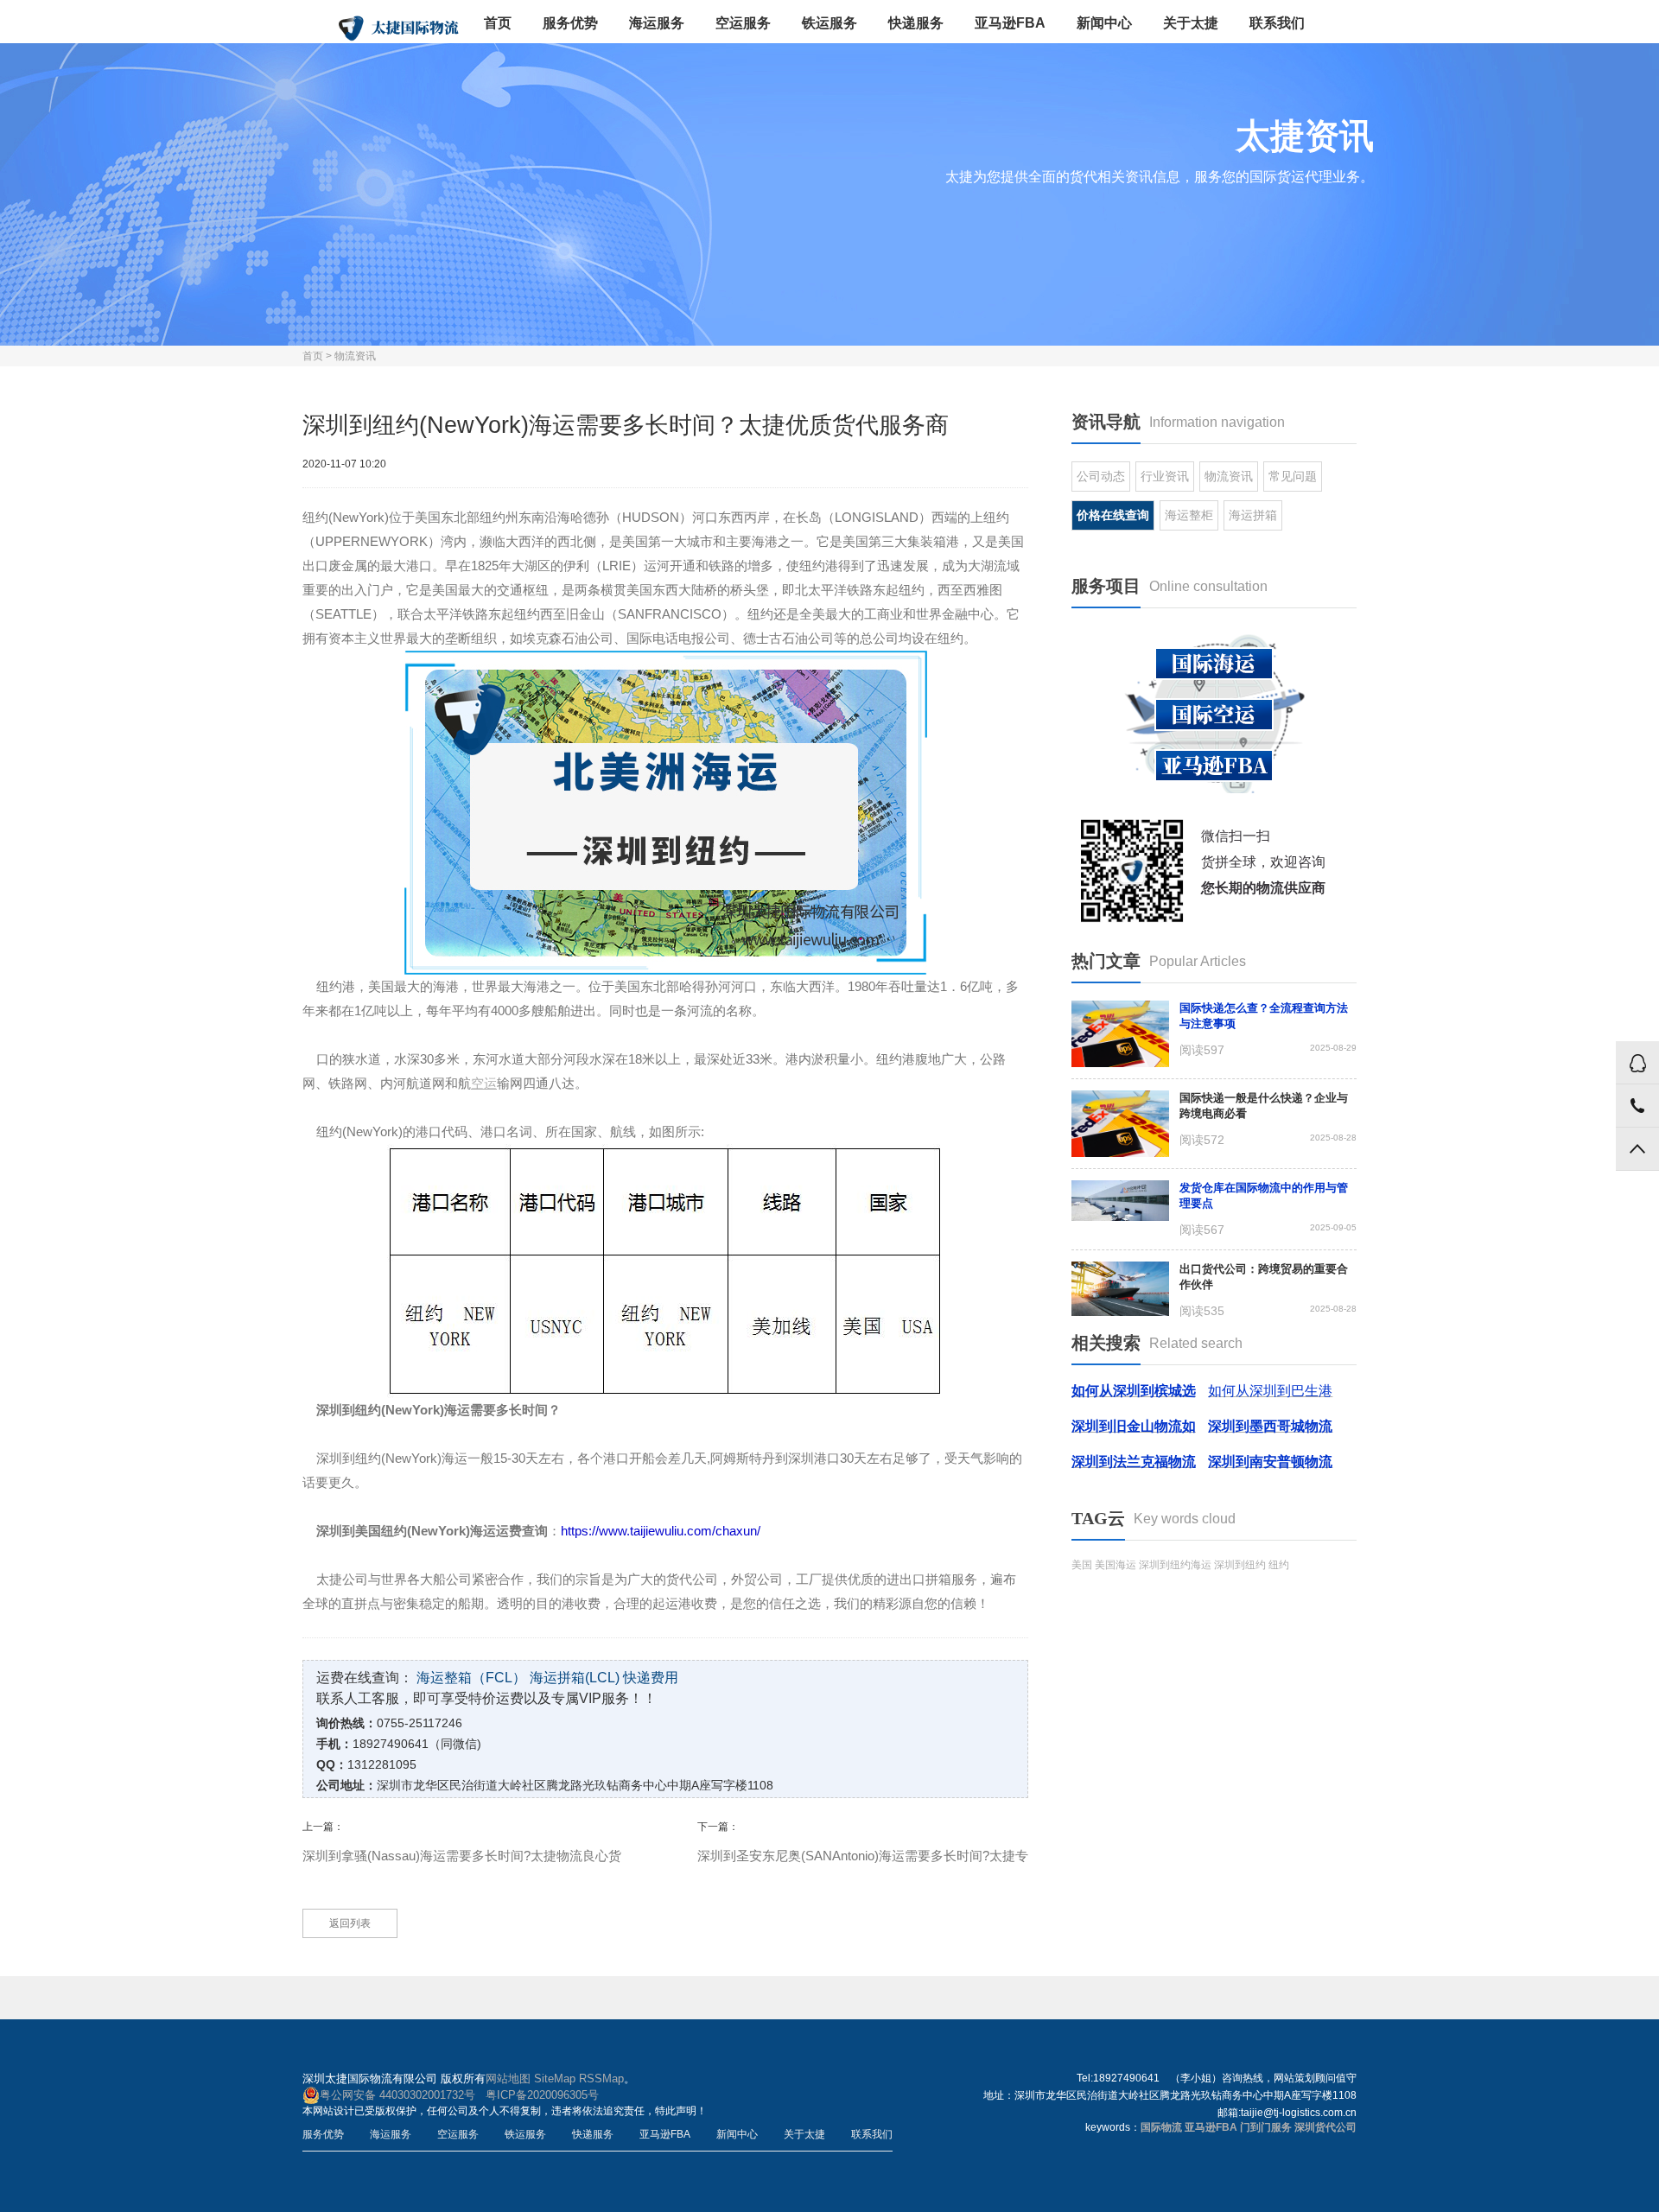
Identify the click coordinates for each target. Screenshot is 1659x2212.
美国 (1082, 1565)
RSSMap (601, 2079)
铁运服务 (829, 23)
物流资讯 (355, 356)
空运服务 (743, 23)
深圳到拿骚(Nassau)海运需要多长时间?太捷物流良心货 (462, 1856)
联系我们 (1277, 23)
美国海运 (1116, 1565)
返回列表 (350, 1923)
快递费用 (651, 1678)
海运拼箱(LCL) (575, 1678)
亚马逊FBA (1010, 23)
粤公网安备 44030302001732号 (397, 2095)
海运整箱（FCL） (471, 1678)
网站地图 (508, 2079)
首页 (498, 23)
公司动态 (1101, 476)
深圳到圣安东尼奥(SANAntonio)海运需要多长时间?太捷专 (863, 1856)
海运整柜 (1189, 515)
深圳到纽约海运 (1175, 1565)
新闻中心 (1104, 23)
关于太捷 (1191, 23)
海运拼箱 (1253, 515)
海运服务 (657, 23)
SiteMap (555, 2079)
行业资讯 (1165, 476)
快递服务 (916, 23)
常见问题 (1293, 476)
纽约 (1279, 1565)
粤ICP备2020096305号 (542, 2095)
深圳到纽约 (1240, 1565)
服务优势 (570, 23)
